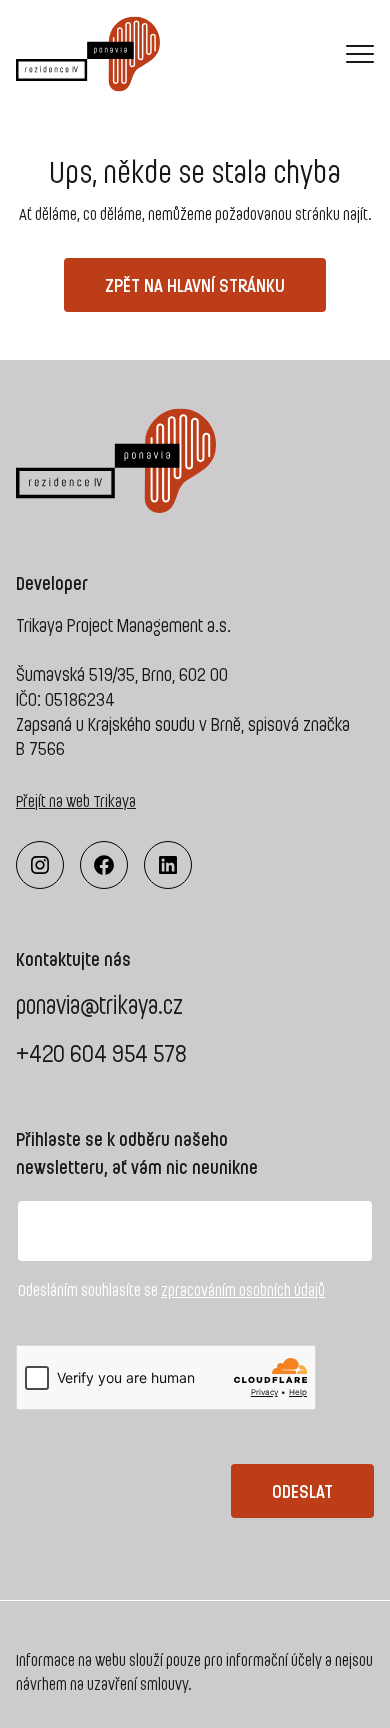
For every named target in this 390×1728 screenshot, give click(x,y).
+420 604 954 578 (101, 1052)
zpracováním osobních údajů (243, 1289)
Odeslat (302, 1491)
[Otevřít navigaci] (360, 53)
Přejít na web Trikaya (76, 800)
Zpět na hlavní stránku (195, 285)
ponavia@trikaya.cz (99, 1004)
